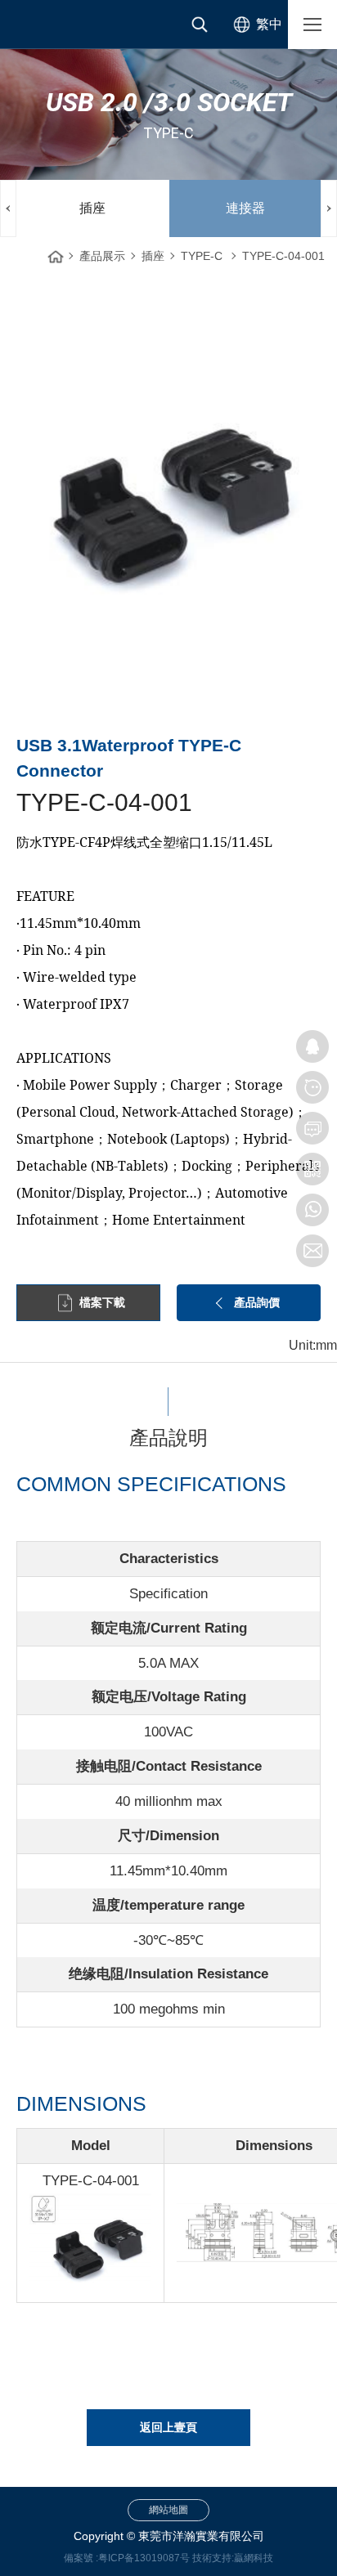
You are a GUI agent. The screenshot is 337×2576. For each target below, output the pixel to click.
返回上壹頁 (168, 2427)
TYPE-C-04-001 (283, 256)
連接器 (245, 208)
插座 (92, 208)
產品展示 (102, 256)
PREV (8, 208)
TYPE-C (202, 256)
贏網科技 (254, 2558)
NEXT (329, 208)
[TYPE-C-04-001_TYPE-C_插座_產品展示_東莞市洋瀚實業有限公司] (65, 25)
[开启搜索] (200, 25)
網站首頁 (56, 252)
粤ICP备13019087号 (144, 2558)
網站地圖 (168, 2510)
